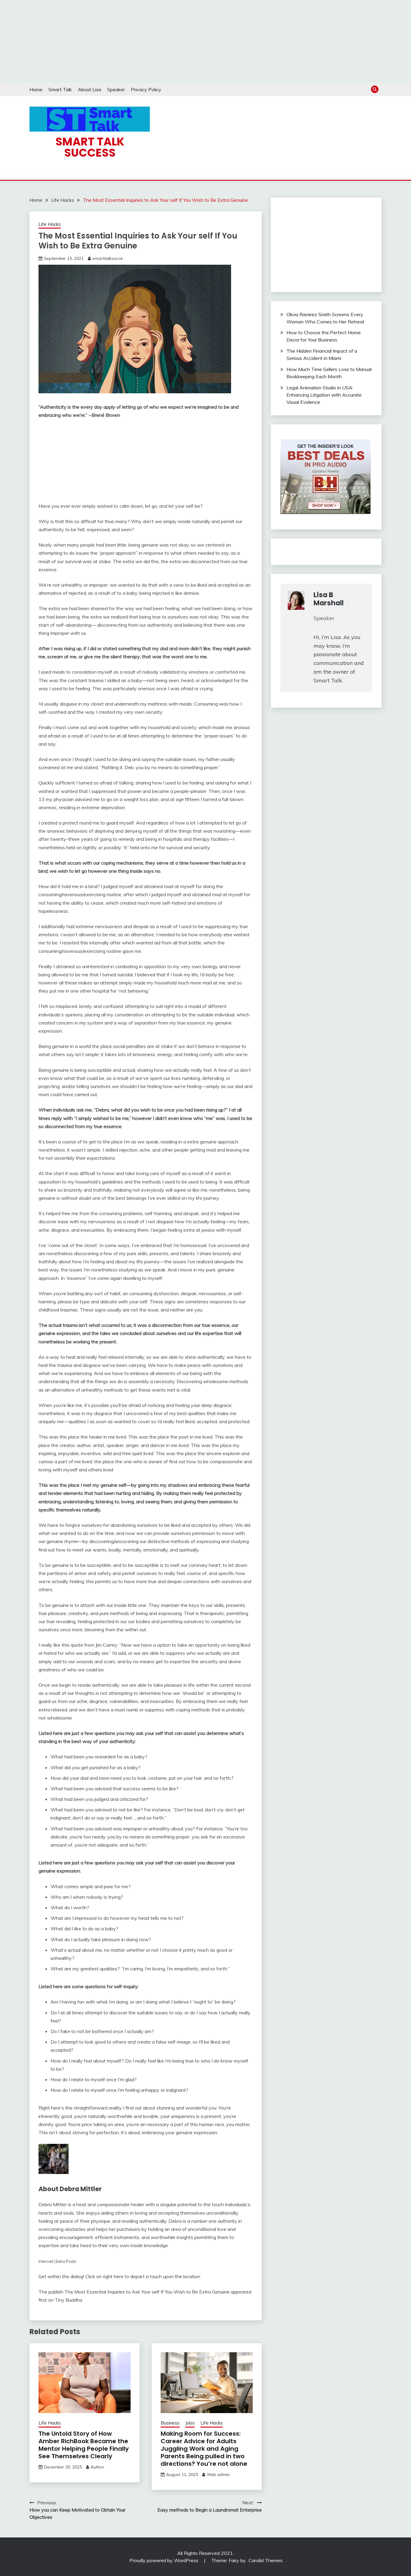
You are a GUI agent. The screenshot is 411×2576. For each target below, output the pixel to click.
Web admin (218, 2475)
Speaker (116, 89)
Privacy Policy (146, 89)
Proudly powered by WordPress (164, 2560)
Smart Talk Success (90, 147)
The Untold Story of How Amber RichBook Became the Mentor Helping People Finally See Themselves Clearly (84, 2445)
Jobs (190, 2423)
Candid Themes (266, 2560)
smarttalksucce (108, 258)
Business (170, 2423)
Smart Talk (60, 89)
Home (36, 89)
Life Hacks (50, 224)
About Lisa (90, 89)
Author (97, 2467)
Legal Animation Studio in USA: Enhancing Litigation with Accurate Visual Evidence (324, 395)
